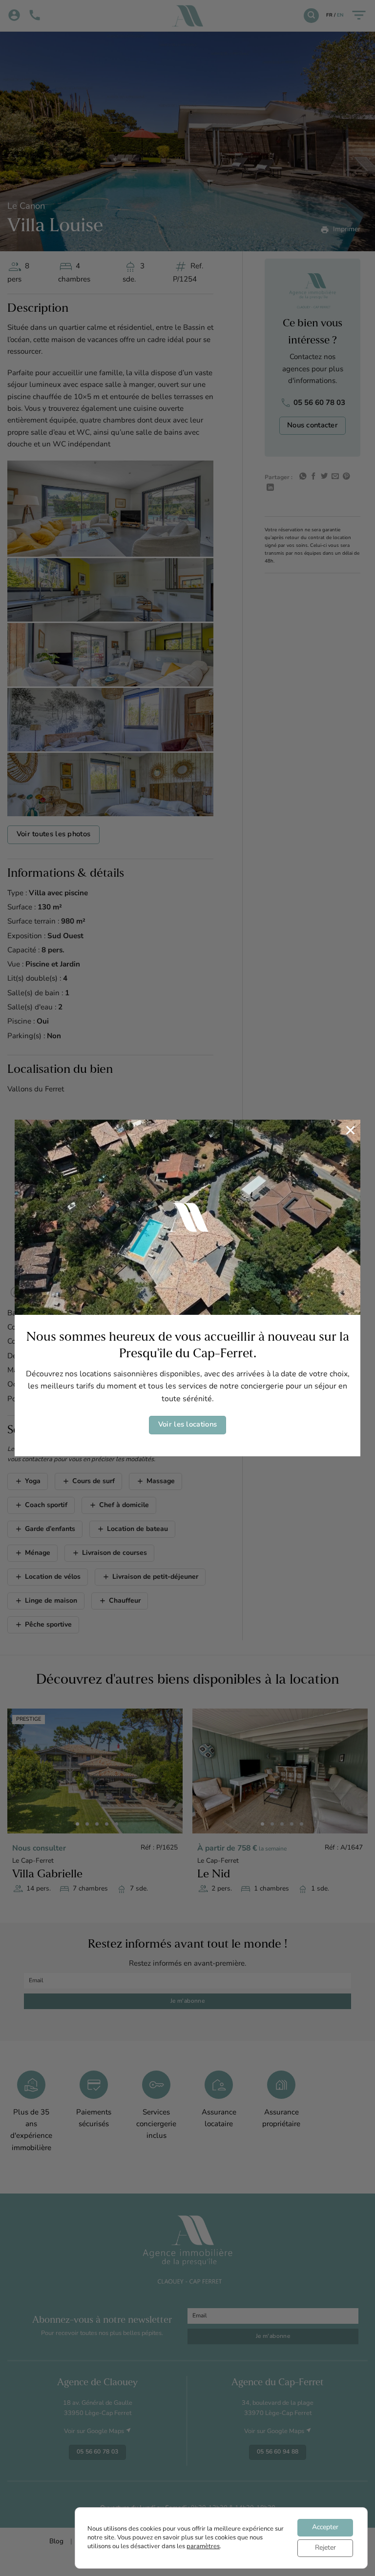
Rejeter (325, 2548)
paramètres (203, 2546)
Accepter (325, 2527)
